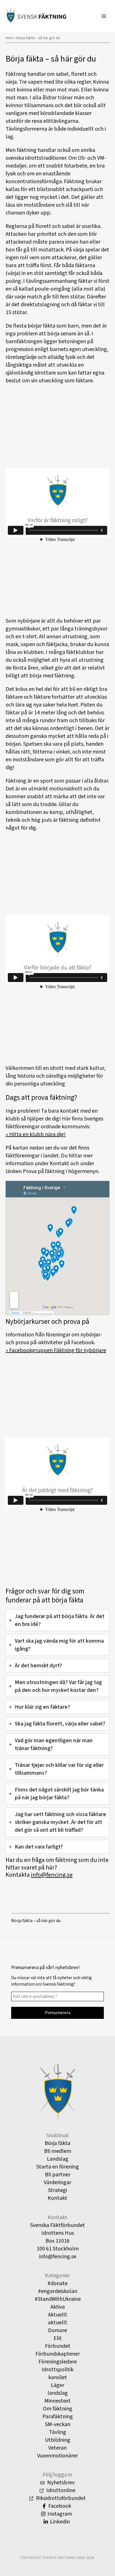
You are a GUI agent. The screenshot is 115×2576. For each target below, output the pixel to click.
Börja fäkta (57, 2143)
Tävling (57, 2432)
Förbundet (58, 2346)
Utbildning (58, 2440)
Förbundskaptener (58, 2354)
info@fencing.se (52, 1875)
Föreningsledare (58, 2362)
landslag (58, 2393)
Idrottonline (60, 2490)
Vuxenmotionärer (57, 2456)
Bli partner (58, 2175)
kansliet (58, 2377)
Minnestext (57, 2401)
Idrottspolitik (57, 2370)
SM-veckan (58, 2424)
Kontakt (57, 2198)
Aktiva (58, 2307)
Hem (9, 38)
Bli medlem (58, 2151)
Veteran (57, 2448)
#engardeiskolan (58, 2291)
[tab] (57, 1620)
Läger (57, 2385)
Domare (57, 2330)
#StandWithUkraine (58, 2299)
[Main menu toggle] (104, 16)
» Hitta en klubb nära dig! (36, 1134)
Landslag (58, 2159)
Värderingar (57, 2182)
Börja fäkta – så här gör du (36, 1921)
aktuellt (58, 2323)
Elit (58, 2338)
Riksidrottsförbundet (60, 2498)
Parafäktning (58, 2417)
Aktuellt (58, 2315)
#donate (57, 2283)
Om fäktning (58, 2409)
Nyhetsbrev (60, 2483)
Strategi (57, 2190)
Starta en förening (58, 2167)
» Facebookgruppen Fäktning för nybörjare (56, 1350)
